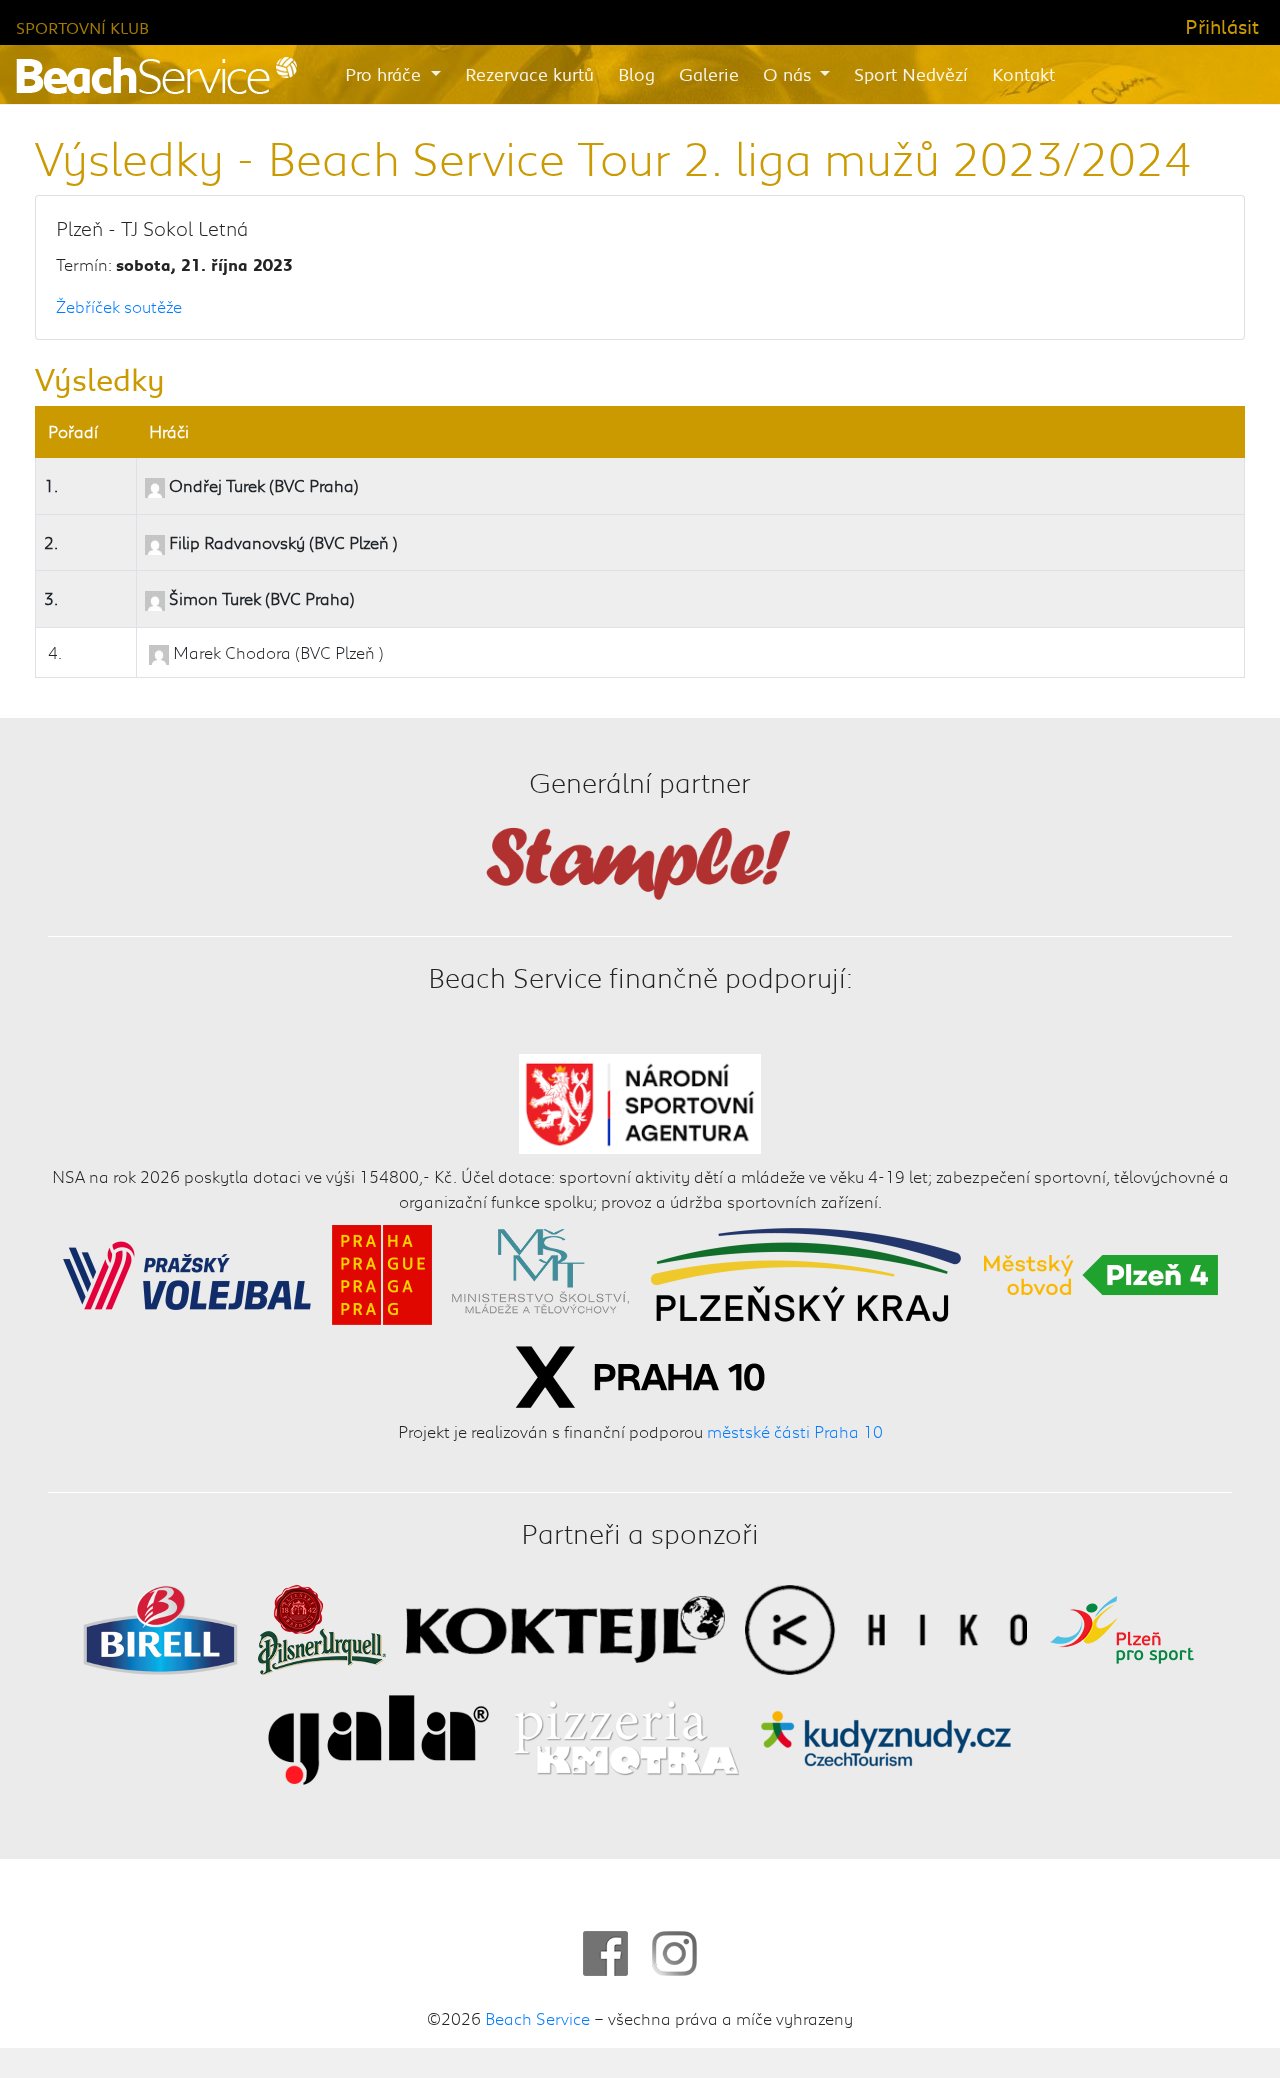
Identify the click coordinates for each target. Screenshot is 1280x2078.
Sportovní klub (82, 27)
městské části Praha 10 (795, 1431)
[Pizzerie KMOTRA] (624, 1737)
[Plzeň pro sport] (1122, 1627)
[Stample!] (640, 861)
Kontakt (1023, 74)
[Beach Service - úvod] (156, 75)
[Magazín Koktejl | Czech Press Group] (566, 1627)
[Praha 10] (640, 1374)
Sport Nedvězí (911, 74)
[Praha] (382, 1272)
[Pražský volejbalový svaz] (187, 1272)
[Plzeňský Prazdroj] (322, 1627)
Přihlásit (1222, 26)
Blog (636, 74)
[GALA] (378, 1737)
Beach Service (537, 2018)
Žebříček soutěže (119, 306)
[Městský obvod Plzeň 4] (1101, 1272)
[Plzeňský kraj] (806, 1272)
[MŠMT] (540, 1272)
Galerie (709, 74)
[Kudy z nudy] (885, 1737)
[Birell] (160, 1627)
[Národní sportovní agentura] (640, 1101)
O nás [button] (789, 74)
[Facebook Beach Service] (605, 1953)
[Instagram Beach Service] (674, 1953)
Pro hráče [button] (385, 74)
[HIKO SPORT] (886, 1627)
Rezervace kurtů (529, 74)
